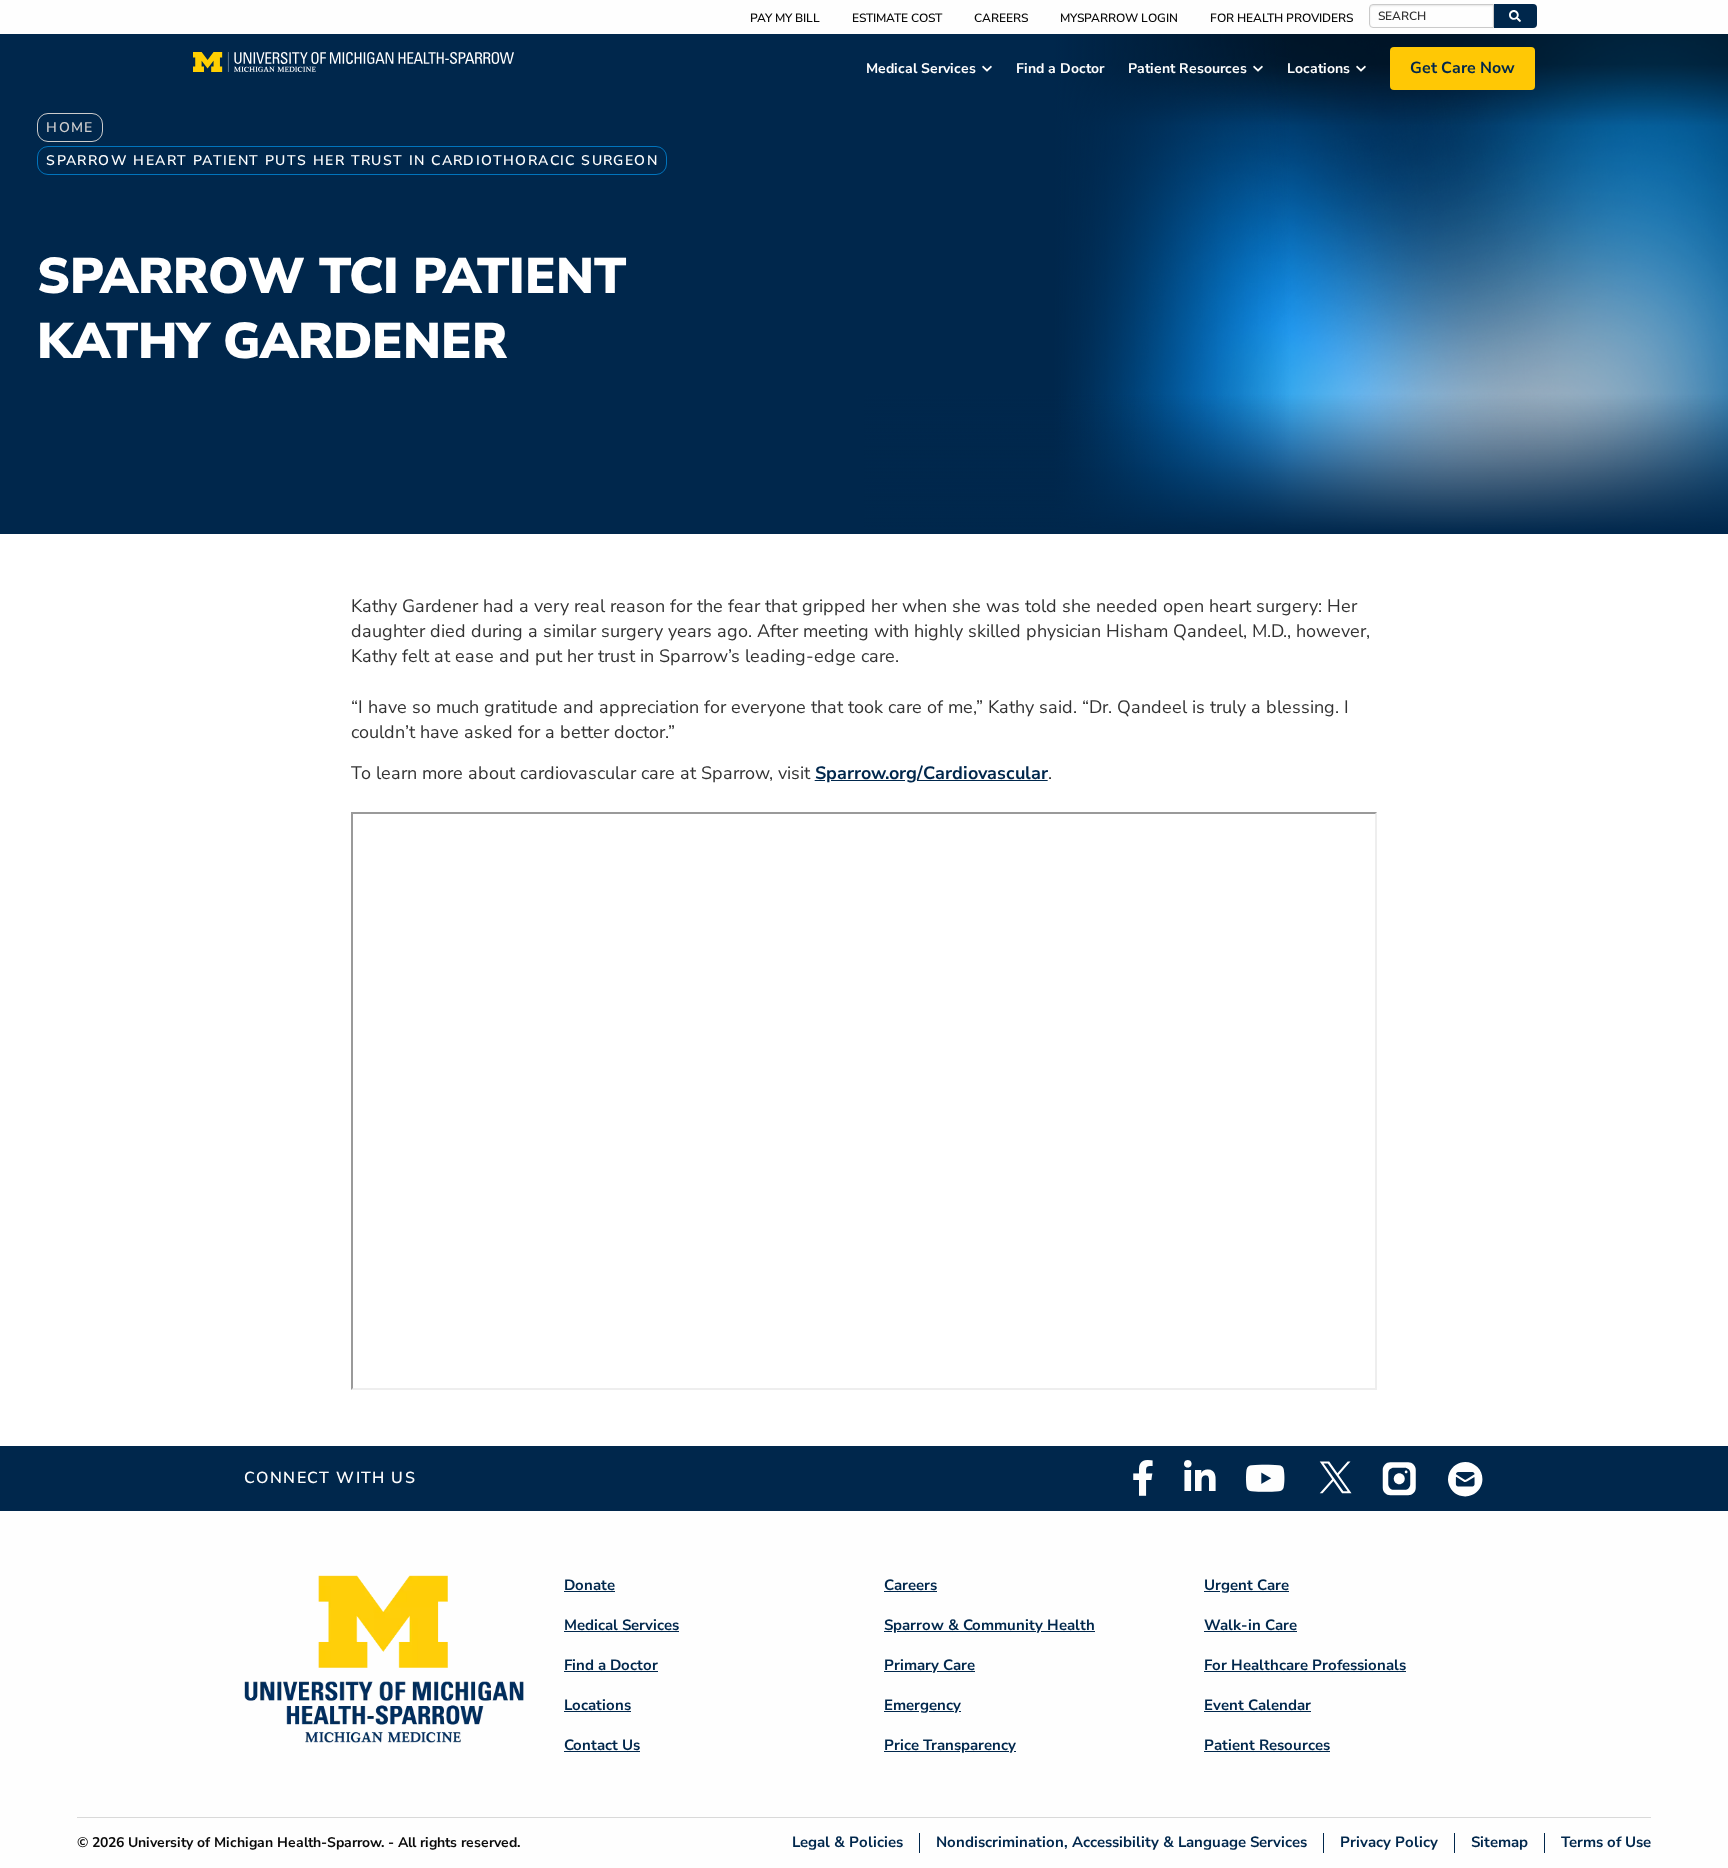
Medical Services (621, 1625)
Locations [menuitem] (1318, 68)
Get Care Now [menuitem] (1462, 68)
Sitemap (1499, 1842)
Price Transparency (950, 1745)
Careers (1001, 18)
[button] (1515, 16)
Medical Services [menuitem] (921, 68)
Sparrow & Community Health (989, 1625)
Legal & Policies (847, 1842)
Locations (597, 1705)
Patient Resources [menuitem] (1187, 68)
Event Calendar (1257, 1705)
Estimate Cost (897, 18)
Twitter (1334, 1478)
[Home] (353, 68)
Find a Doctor (611, 1665)
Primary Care (929, 1665)
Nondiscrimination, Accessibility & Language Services (1121, 1842)
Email (1466, 1478)
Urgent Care (1246, 1585)
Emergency (922, 1705)
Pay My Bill (785, 18)
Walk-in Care (1250, 1625)
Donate (589, 1585)
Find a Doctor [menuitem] (1060, 68)
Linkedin (1199, 1478)
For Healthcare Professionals (1305, 1665)
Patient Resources (1267, 1745)
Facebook (1143, 1478)
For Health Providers (1281, 18)
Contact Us (602, 1745)
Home (70, 127)
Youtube (1265, 1478)
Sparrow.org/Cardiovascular (931, 773)
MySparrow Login (1119, 18)
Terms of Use (1606, 1842)
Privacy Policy (1389, 1842)
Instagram (1400, 1478)
